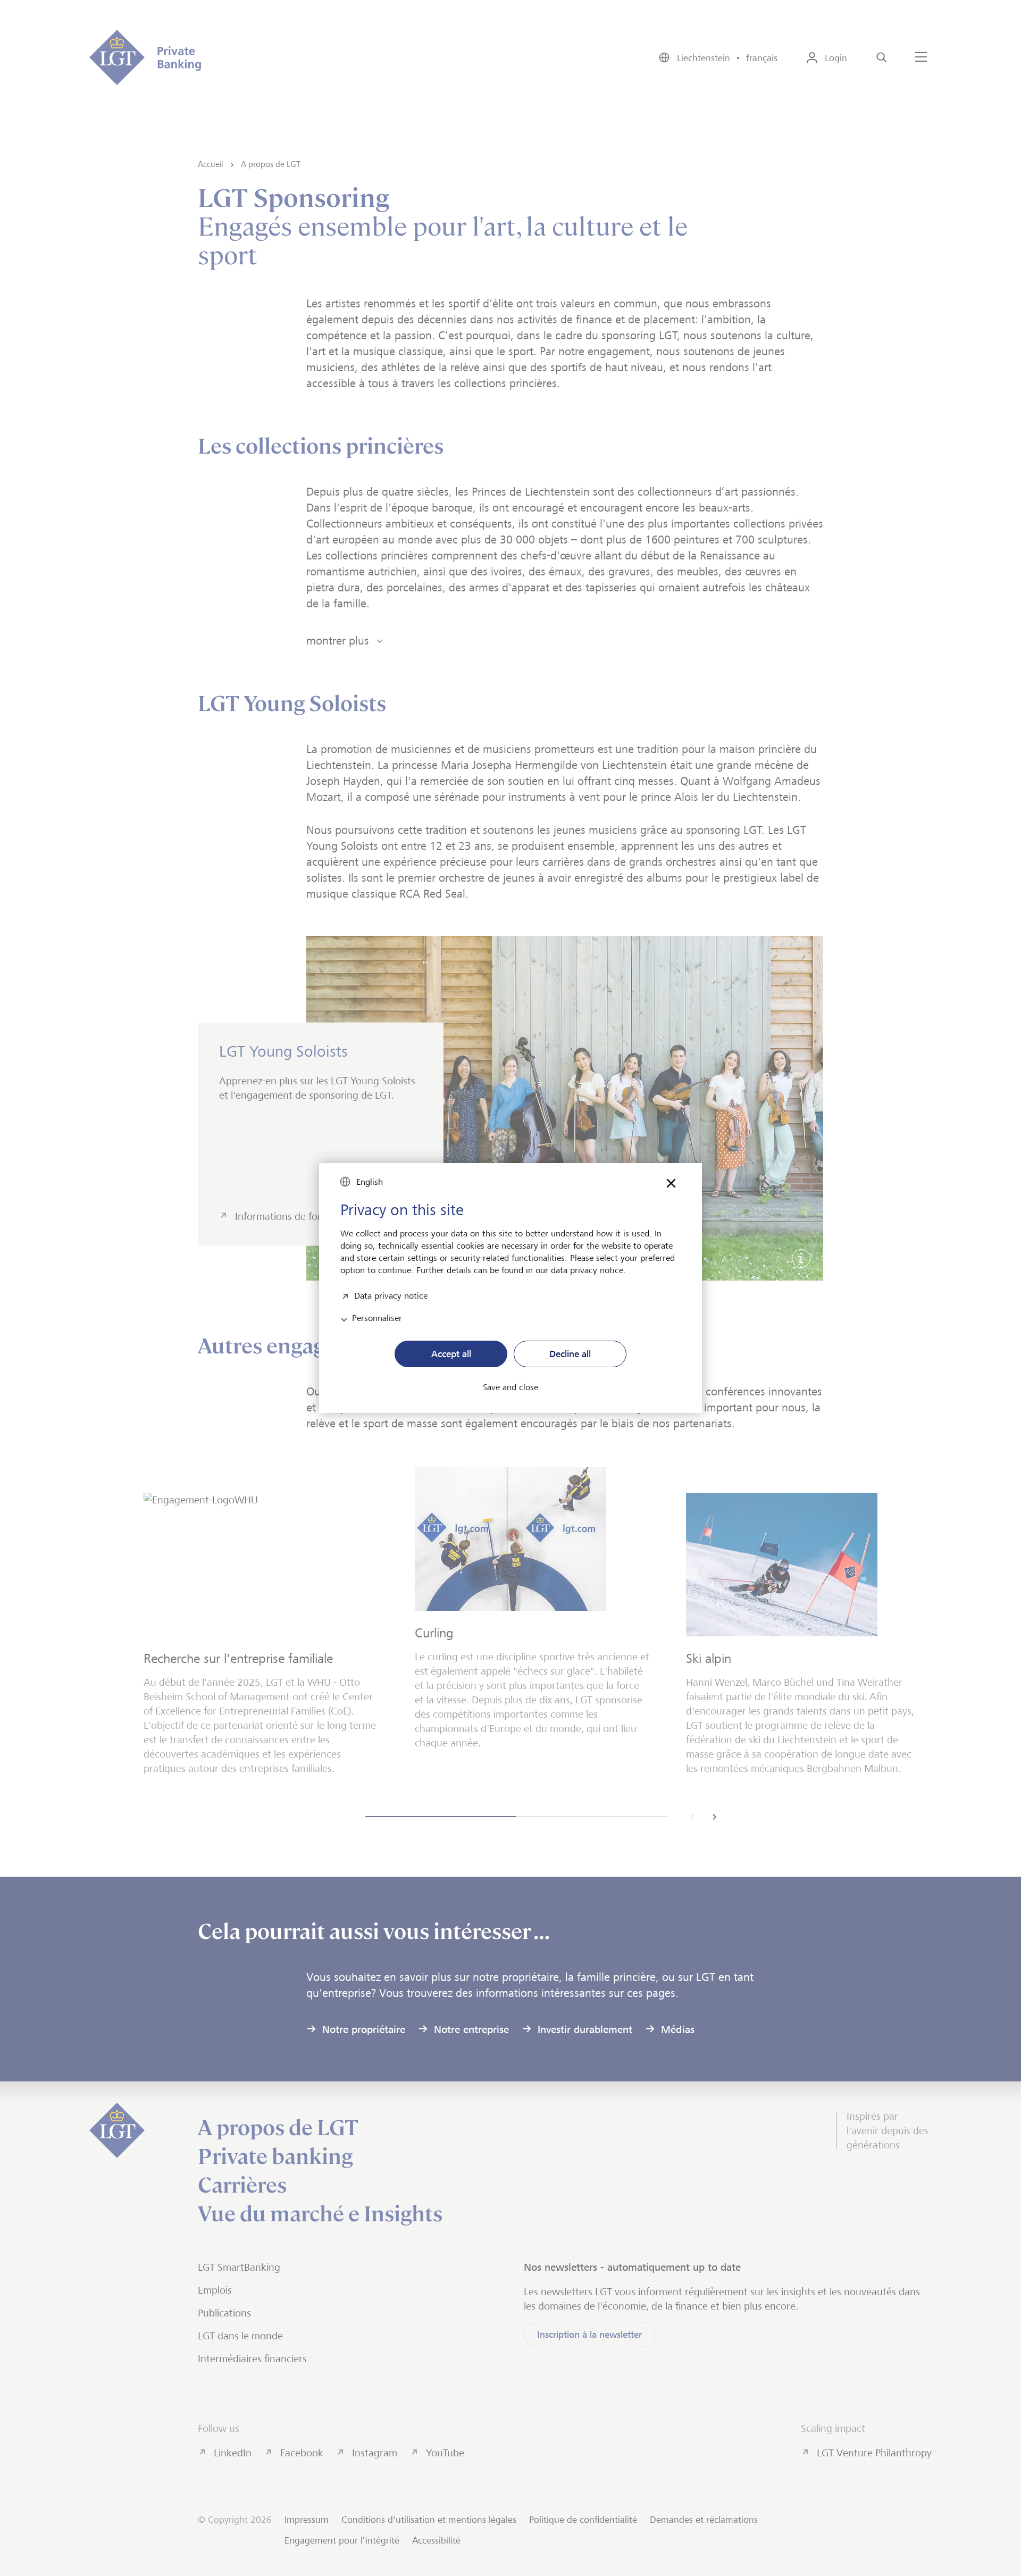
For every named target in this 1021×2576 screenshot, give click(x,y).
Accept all (451, 1354)
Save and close (510, 1387)
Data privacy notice (391, 1295)
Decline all (570, 1354)
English (370, 1182)
